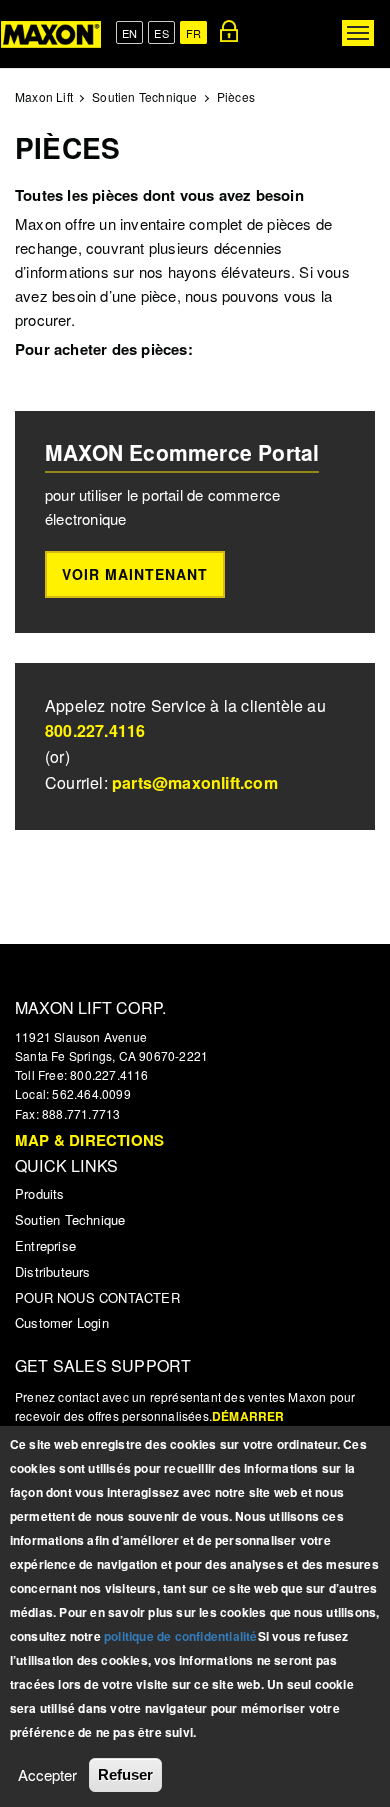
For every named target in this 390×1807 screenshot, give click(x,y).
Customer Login (62, 1322)
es (161, 33)
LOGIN (229, 31)
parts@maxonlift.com (195, 782)
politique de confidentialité (181, 1636)
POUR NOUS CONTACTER (97, 1297)
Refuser (125, 1774)
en (129, 33)
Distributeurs (53, 1271)
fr (193, 33)
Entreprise (45, 1245)
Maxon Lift (44, 96)
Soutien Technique (144, 96)
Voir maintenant (135, 574)
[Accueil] (51, 34)
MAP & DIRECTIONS (89, 1140)
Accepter (47, 1774)
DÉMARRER (248, 1416)
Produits (40, 1193)
